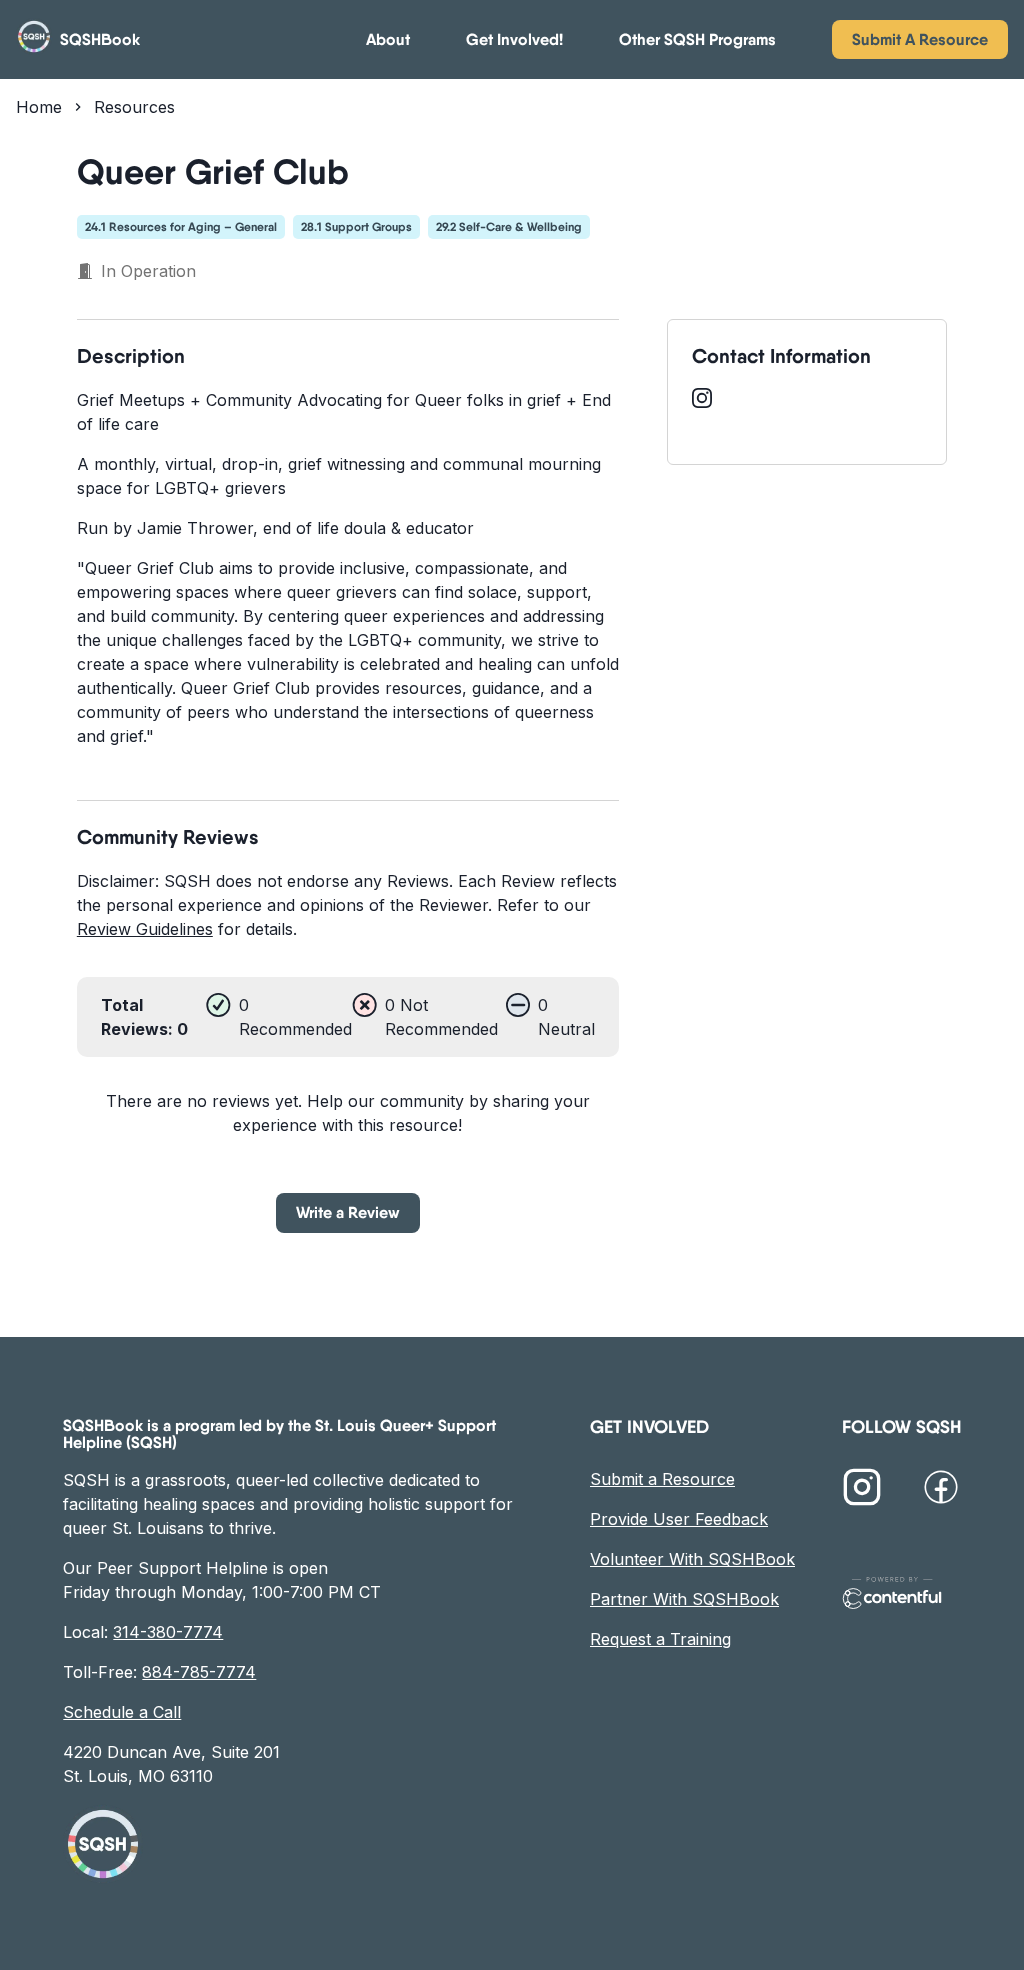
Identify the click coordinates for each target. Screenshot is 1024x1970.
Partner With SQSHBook (684, 1599)
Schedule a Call (122, 1712)
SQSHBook (100, 39)
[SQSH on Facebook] (941, 1490)
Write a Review (348, 1212)
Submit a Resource (662, 1479)
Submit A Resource (920, 39)
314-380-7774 (168, 1632)
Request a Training (660, 1639)
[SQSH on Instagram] (862, 1490)
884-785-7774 (199, 1672)
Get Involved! (514, 39)
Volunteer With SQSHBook (692, 1559)
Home (39, 107)
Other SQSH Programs (697, 39)
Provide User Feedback (679, 1519)
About (388, 39)
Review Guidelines (145, 929)
